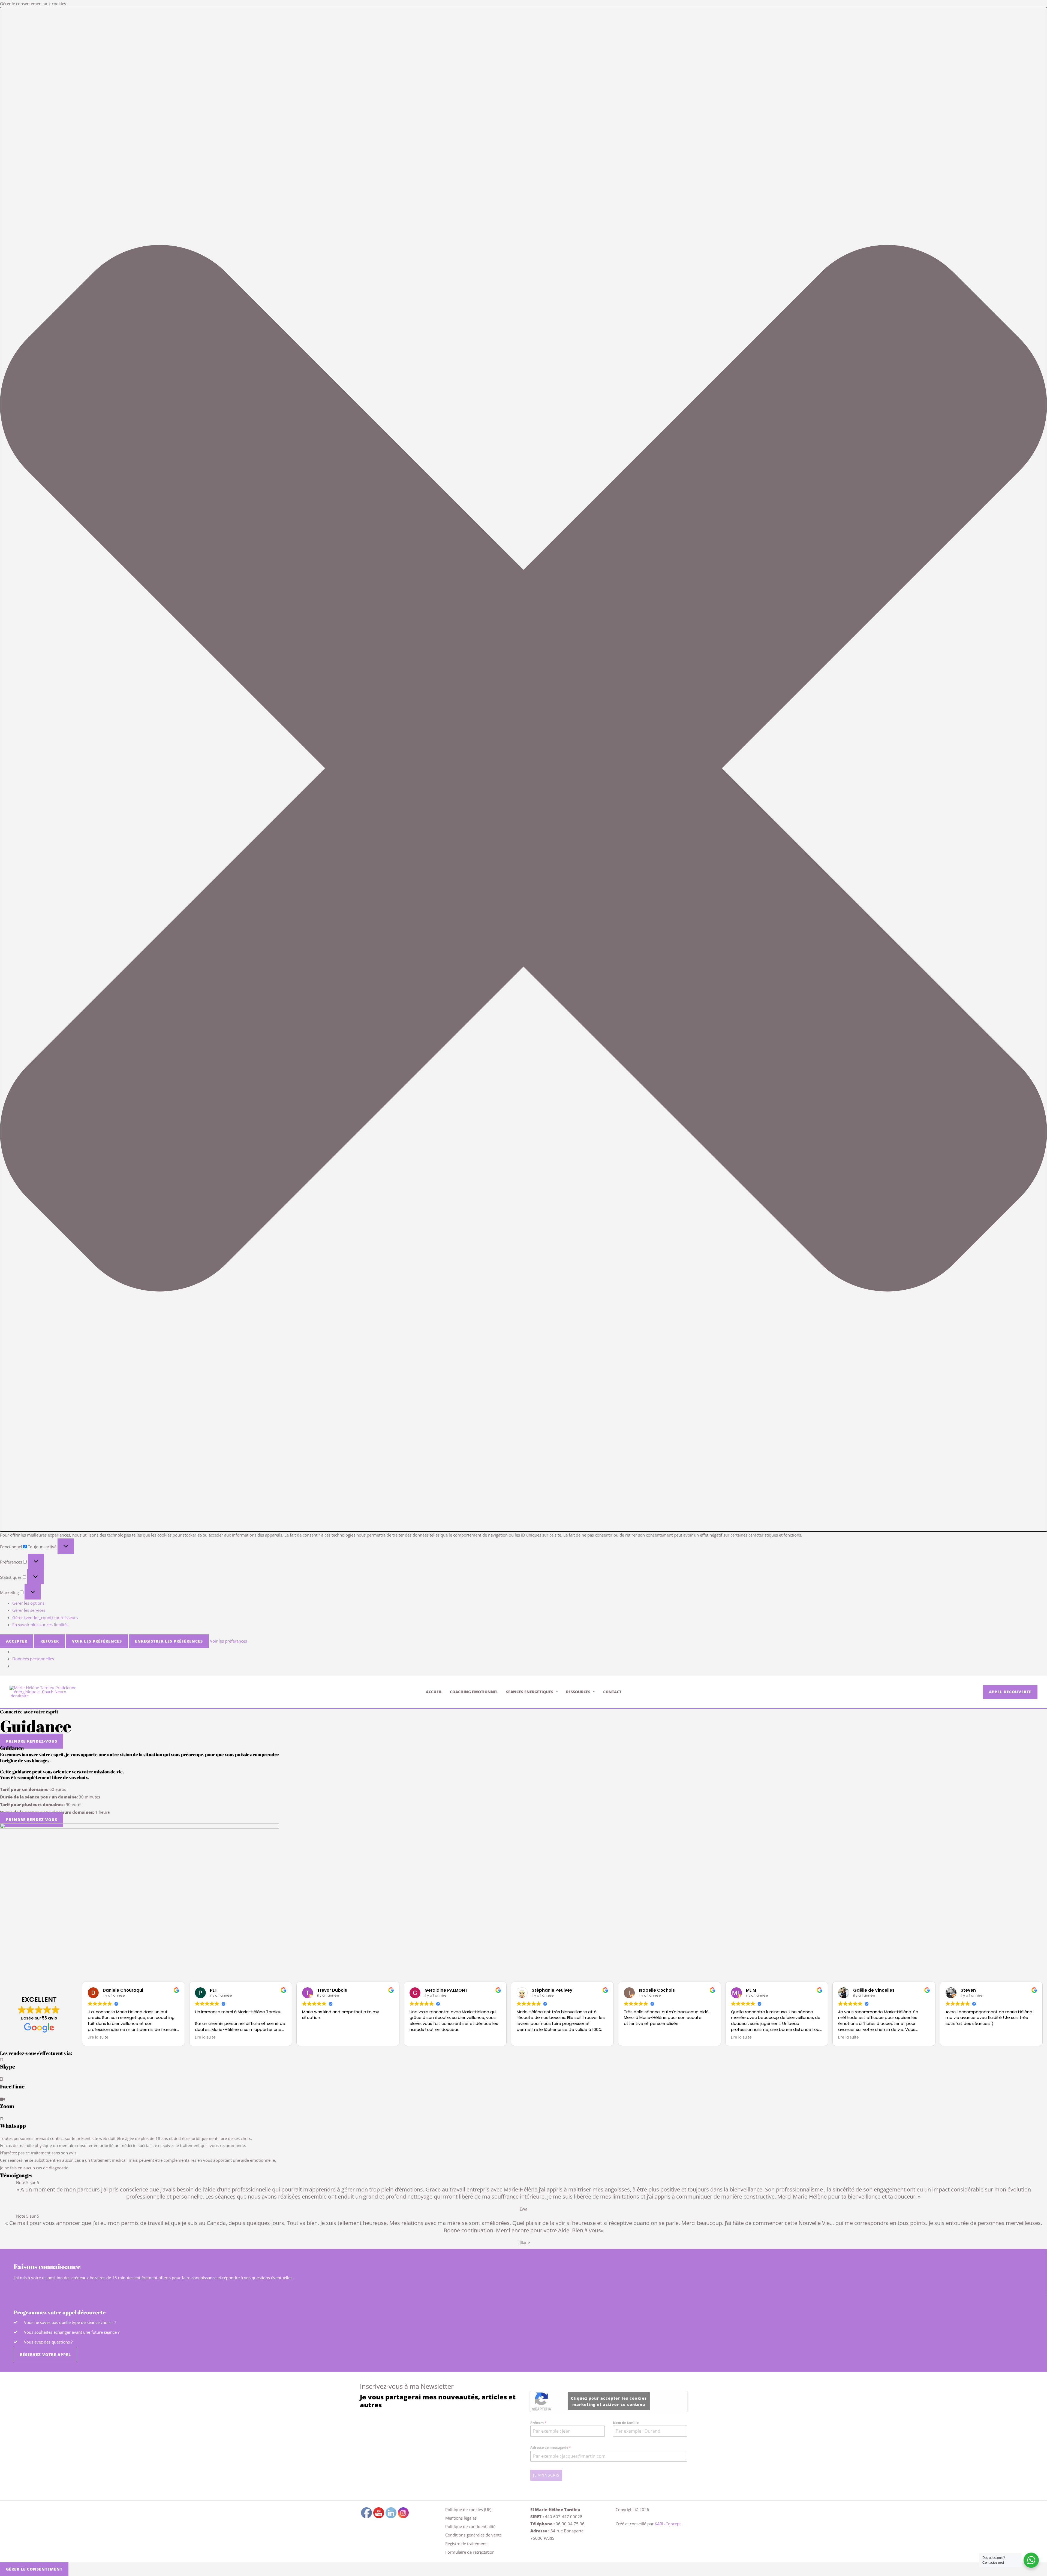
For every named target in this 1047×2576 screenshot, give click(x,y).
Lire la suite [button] (98, 2037)
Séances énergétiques (530, 1692)
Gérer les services (29, 1610)
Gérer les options (28, 1603)
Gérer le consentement (34, 2569)
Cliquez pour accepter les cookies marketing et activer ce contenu (609, 2401)
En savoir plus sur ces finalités (40, 1625)
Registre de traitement (466, 2544)
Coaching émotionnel (474, 1692)
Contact (612, 1692)
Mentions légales (461, 2518)
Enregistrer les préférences (169, 1641)
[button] (523, 769)
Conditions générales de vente (473, 2535)
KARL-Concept (668, 2524)
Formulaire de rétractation (470, 2552)
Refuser (50, 1641)
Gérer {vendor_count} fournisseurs (45, 1617)
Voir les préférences (97, 1641)
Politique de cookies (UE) (468, 2510)
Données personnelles (33, 1659)
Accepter (17, 1641)
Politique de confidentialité (470, 2526)
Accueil (434, 1692)
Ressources (578, 1692)
